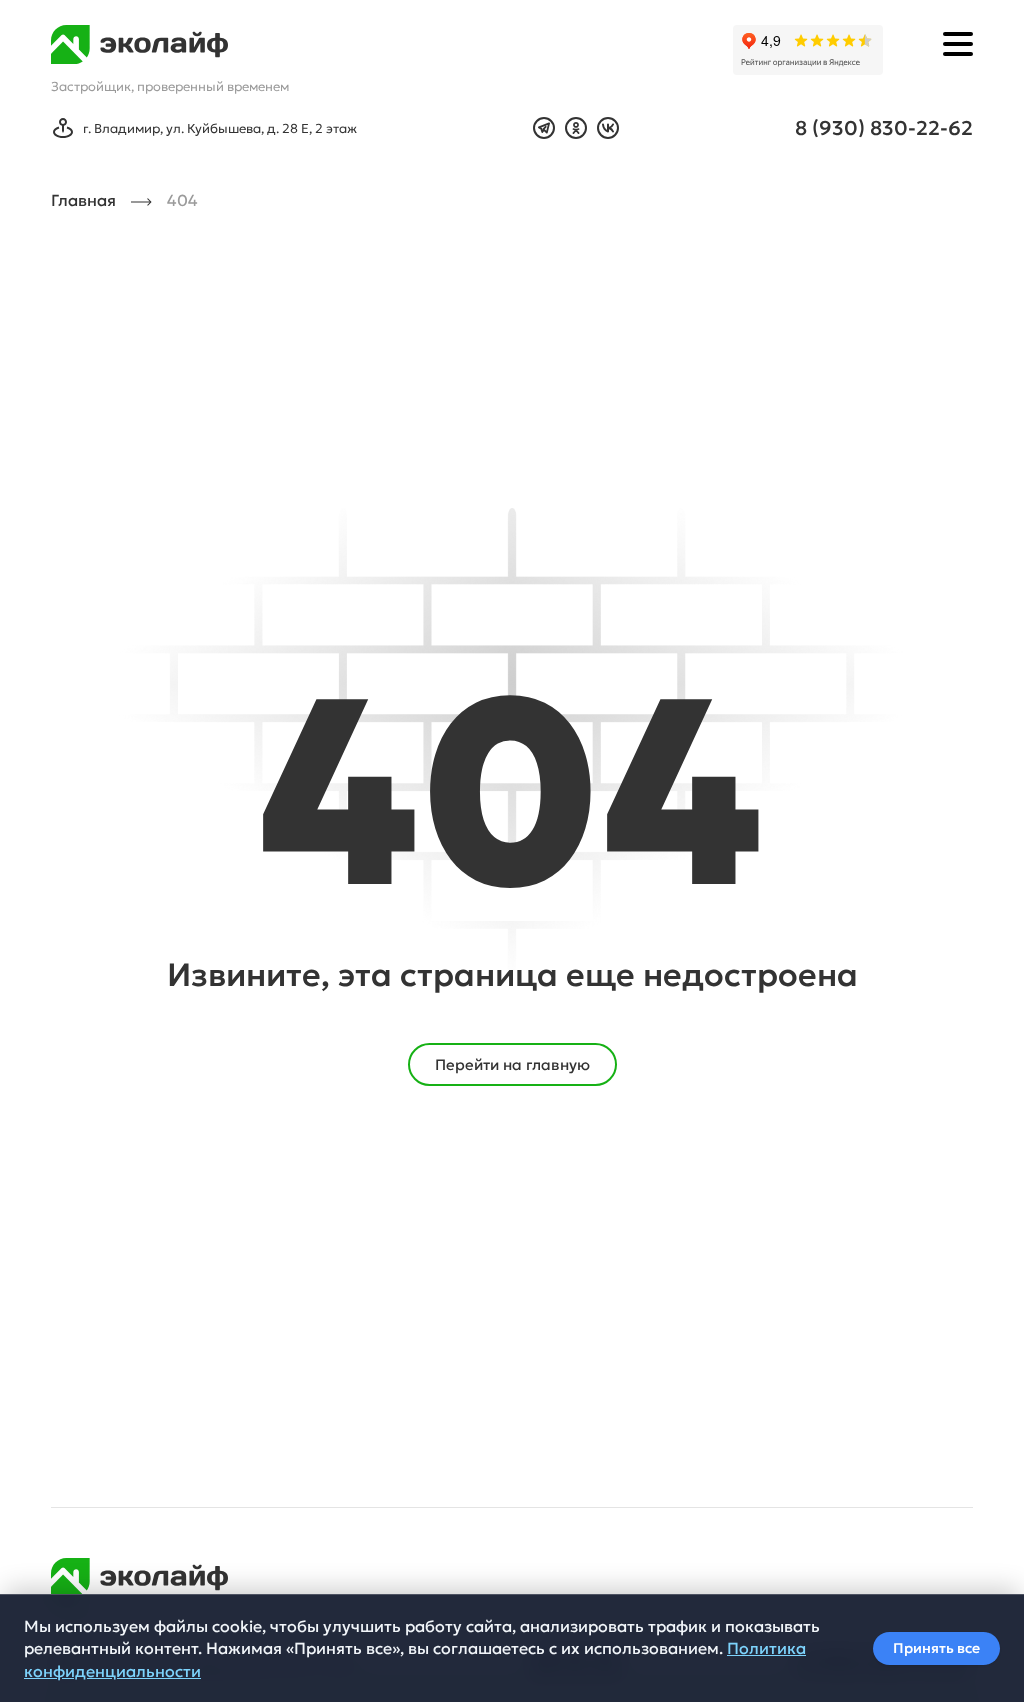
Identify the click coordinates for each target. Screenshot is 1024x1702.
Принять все (936, 1648)
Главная (83, 200)
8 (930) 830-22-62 (884, 128)
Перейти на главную (512, 1064)
